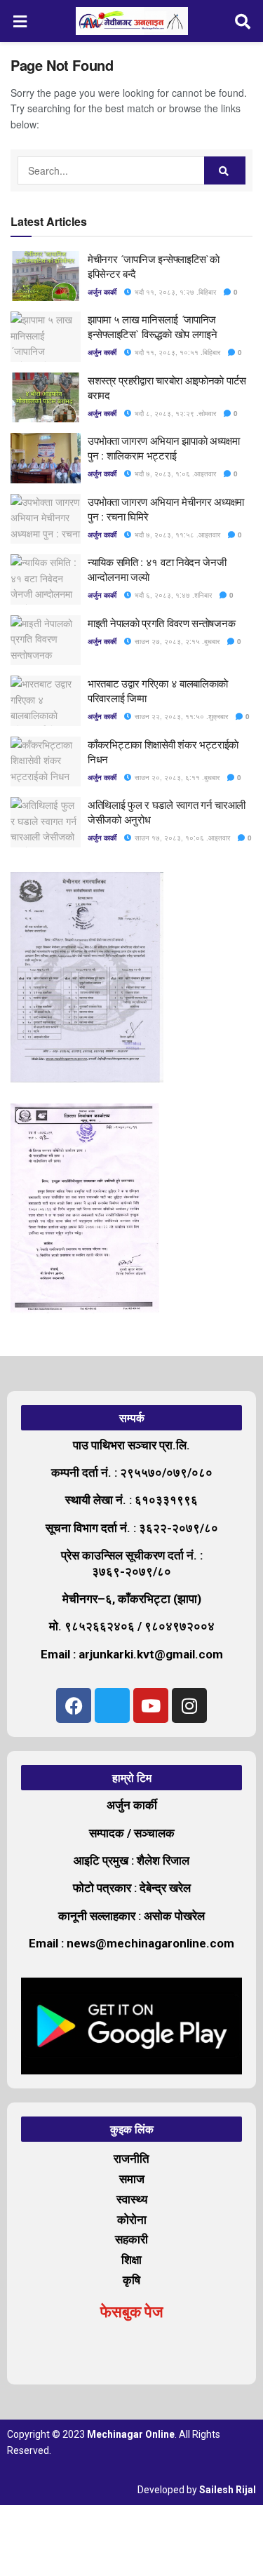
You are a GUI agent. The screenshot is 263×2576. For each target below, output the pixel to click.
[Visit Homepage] (132, 21)
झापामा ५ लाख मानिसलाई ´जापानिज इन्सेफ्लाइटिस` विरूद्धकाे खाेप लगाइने (152, 326)
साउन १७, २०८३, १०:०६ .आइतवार (181, 838)
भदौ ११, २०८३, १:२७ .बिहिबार (174, 292)
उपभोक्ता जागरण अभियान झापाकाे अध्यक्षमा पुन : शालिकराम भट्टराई (164, 448)
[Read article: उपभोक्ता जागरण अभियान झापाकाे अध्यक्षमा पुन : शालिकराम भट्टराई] (46, 458)
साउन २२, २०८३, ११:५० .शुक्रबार (180, 716)
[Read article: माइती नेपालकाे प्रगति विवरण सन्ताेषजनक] (46, 640)
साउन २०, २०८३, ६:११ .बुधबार (176, 777)
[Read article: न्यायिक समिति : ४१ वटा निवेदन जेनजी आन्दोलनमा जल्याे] (46, 579)
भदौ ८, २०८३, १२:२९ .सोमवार (174, 413)
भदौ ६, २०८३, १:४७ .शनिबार (172, 595)
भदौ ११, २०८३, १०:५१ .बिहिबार (176, 352)
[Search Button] (243, 21)
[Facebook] (74, 1705)
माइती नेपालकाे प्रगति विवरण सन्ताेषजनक (161, 623)
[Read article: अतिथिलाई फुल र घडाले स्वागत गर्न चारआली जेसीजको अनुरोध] (46, 822)
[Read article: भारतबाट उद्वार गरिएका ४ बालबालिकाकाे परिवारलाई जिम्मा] (46, 701)
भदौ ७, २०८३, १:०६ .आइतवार (174, 474)
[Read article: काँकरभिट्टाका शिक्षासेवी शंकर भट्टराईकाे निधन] (46, 762)
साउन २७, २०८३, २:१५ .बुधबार (176, 641)
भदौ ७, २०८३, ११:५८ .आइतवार (176, 535)
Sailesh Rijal (228, 2490)
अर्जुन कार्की (102, 292)
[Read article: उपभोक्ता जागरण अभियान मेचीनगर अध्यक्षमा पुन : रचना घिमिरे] (46, 519)
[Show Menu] (20, 21)
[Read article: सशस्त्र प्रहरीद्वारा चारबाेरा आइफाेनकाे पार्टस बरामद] (46, 398)
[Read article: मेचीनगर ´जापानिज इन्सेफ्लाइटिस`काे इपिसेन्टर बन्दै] (46, 276)
